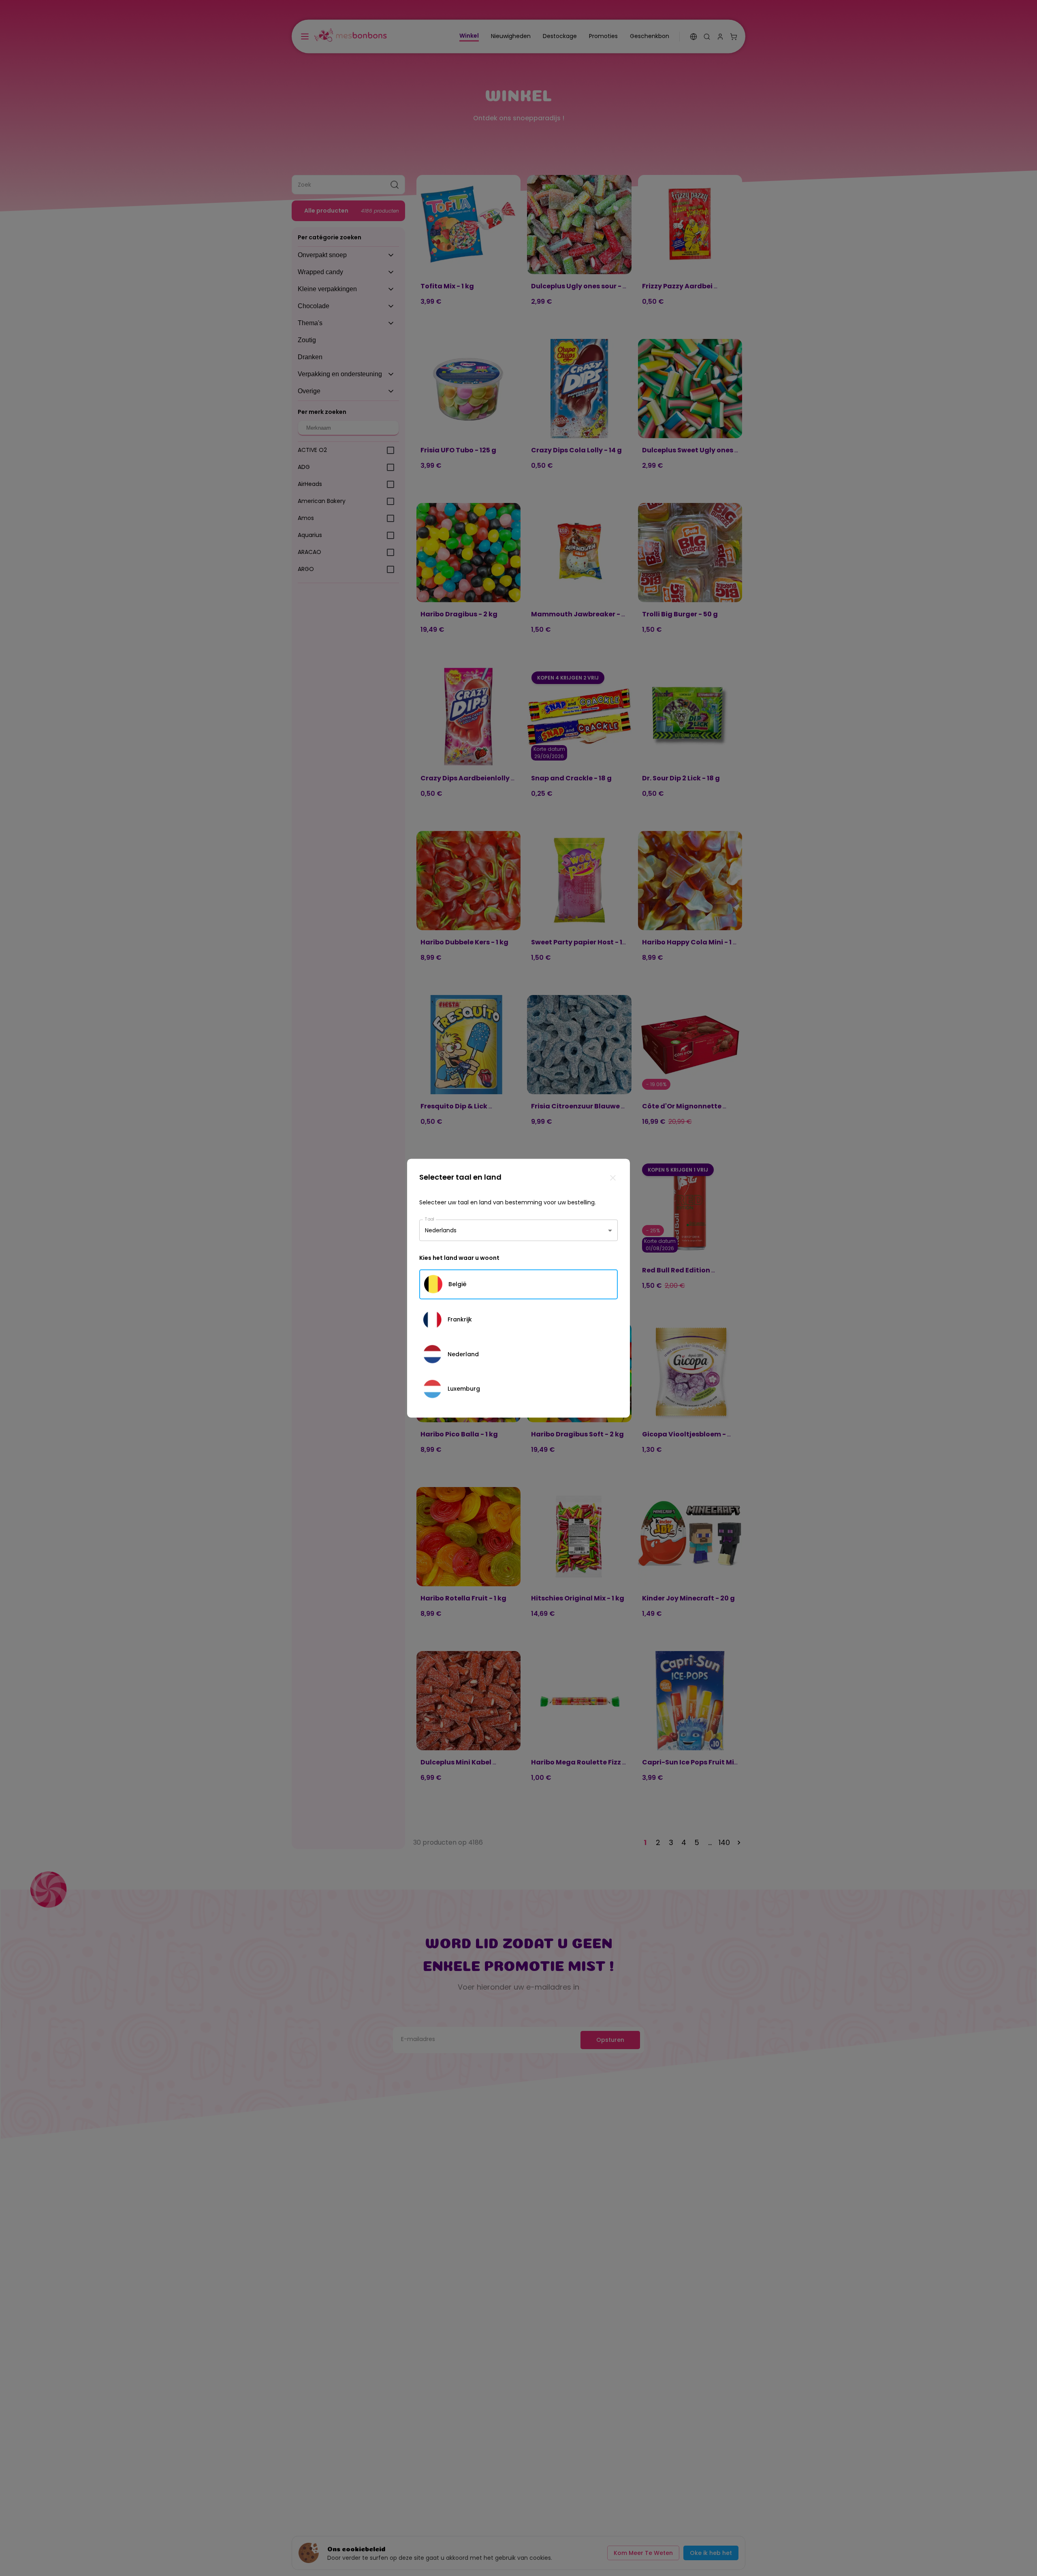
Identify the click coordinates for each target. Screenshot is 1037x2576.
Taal (430, 1219)
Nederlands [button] (441, 1230)
